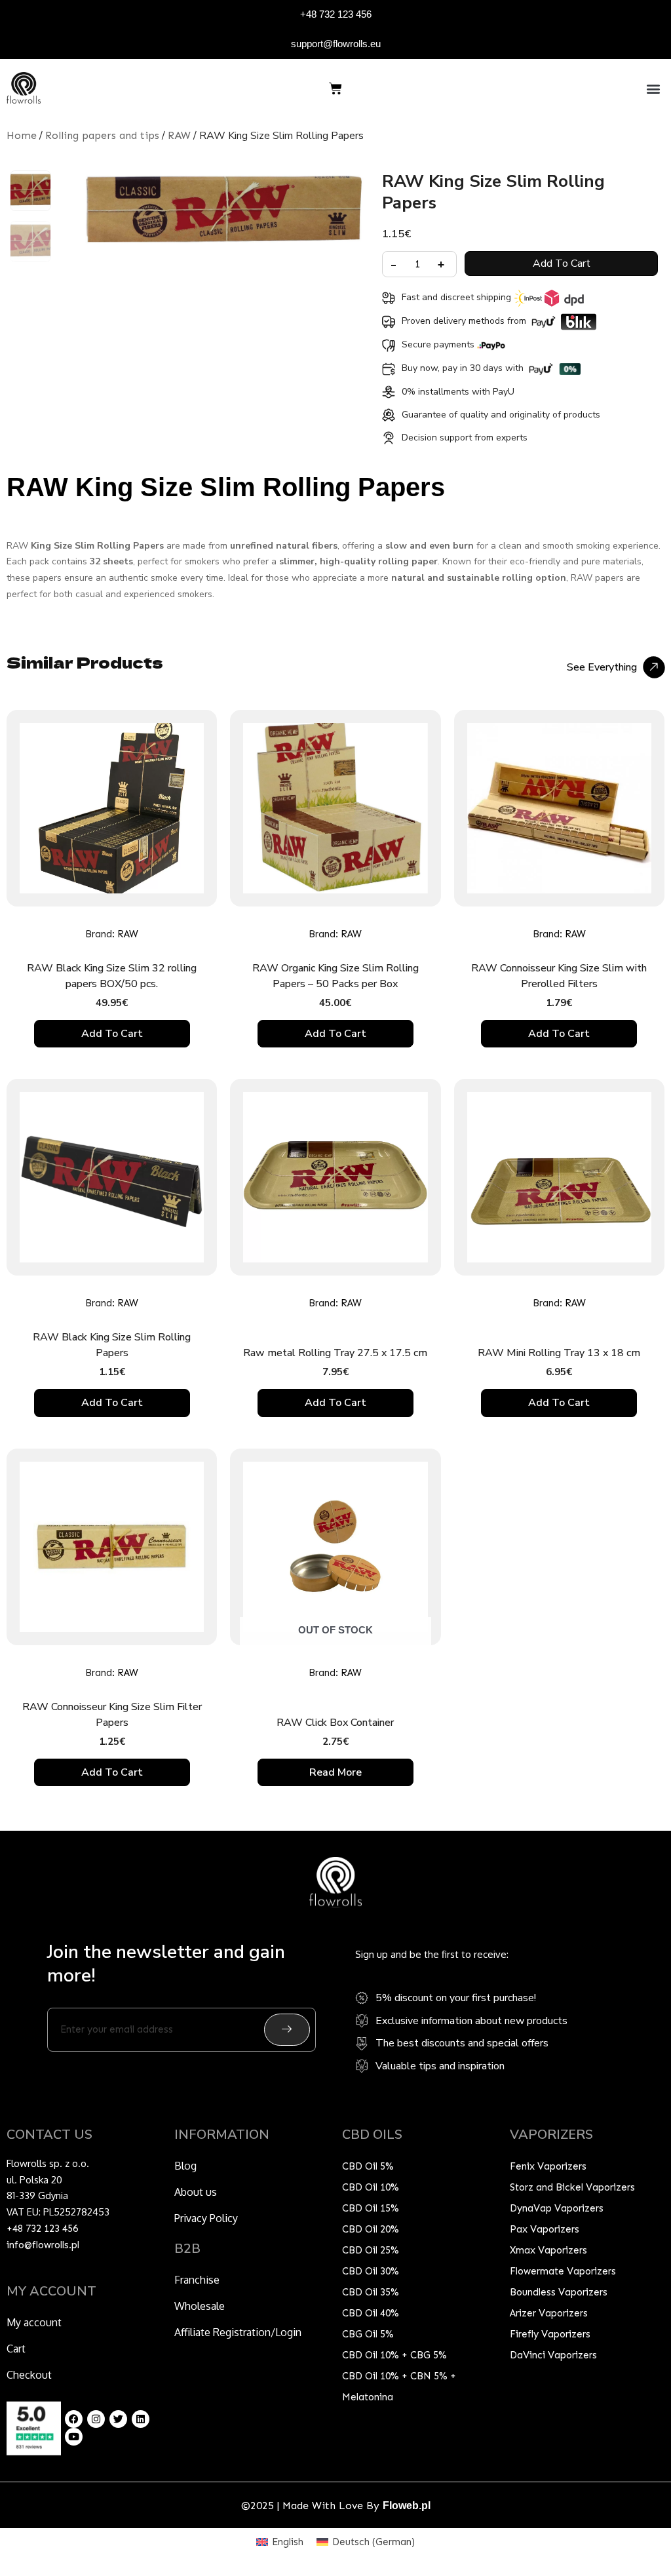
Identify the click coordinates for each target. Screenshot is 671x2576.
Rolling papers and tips (102, 135)
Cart (16, 2349)
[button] (654, 88)
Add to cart (562, 263)
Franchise (197, 2280)
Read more (335, 1772)
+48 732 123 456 (336, 14)
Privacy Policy (206, 2218)
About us (196, 2192)
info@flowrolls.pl (43, 2245)
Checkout (29, 2375)
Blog (185, 2166)
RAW (179, 135)
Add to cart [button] (112, 1034)
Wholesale (200, 2306)
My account (34, 2322)
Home (22, 135)
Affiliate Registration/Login (238, 2332)
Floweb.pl (407, 2506)
